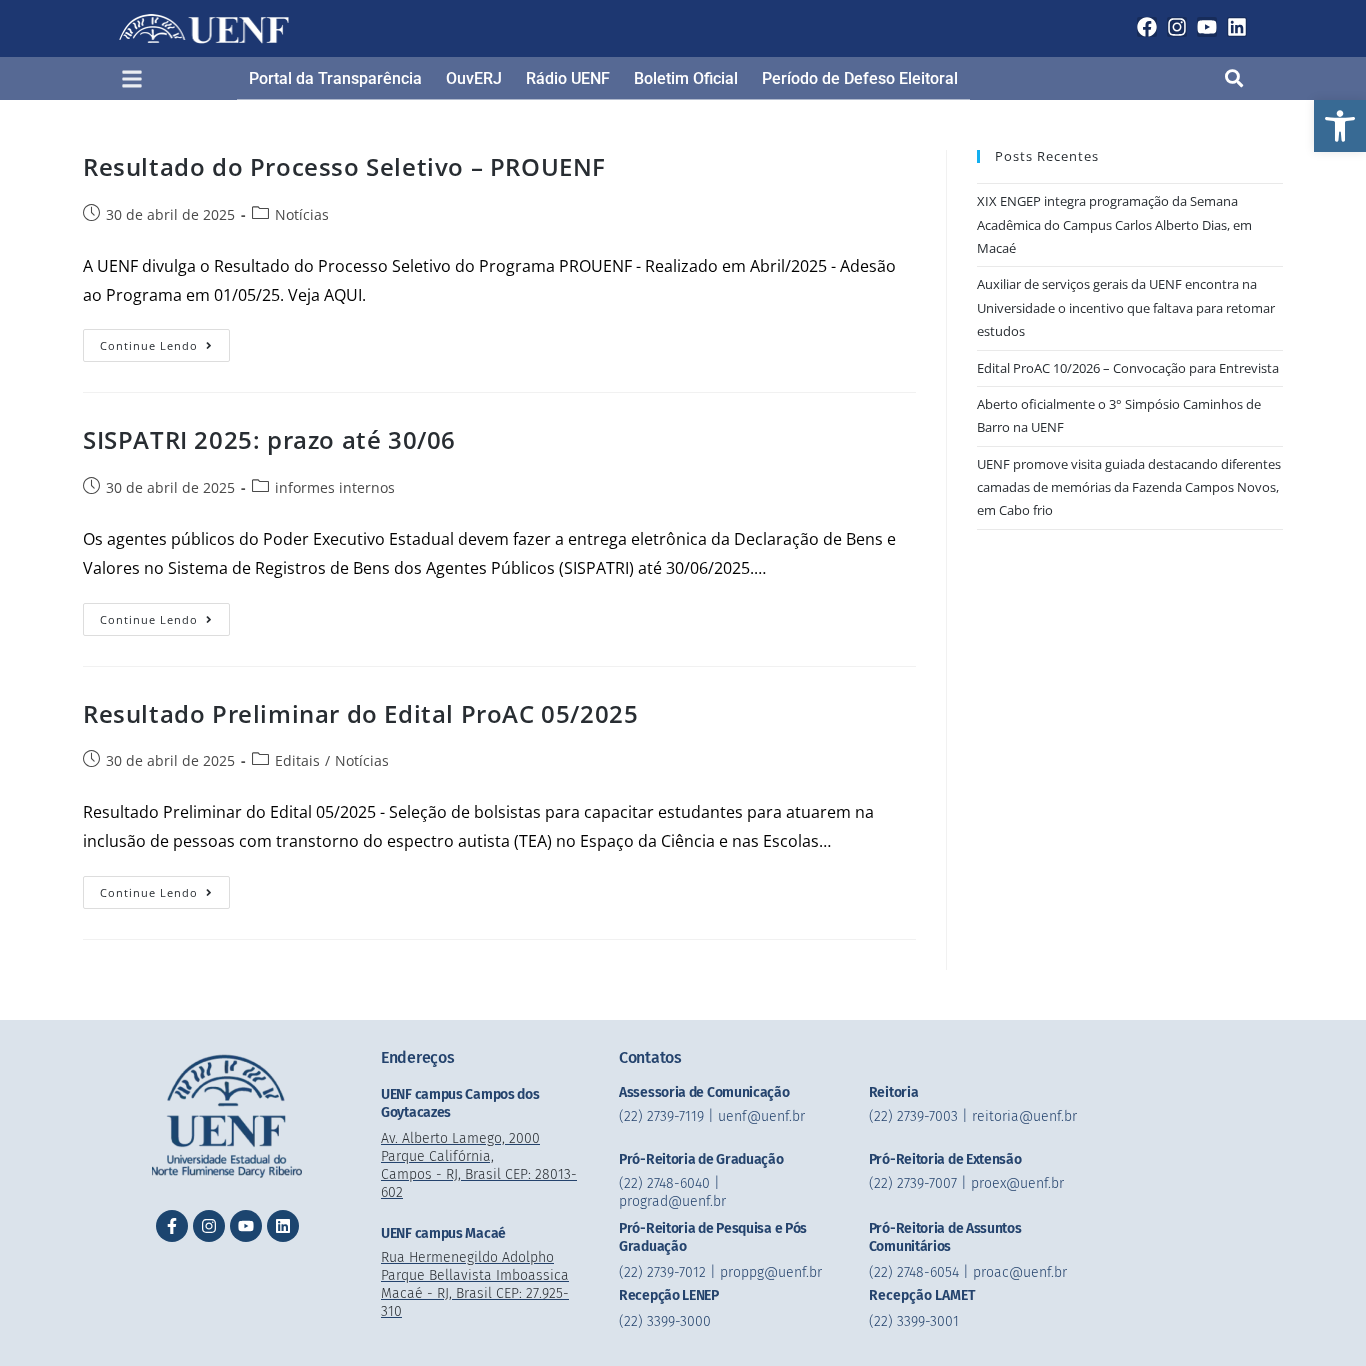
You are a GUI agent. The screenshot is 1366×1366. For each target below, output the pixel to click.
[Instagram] (1177, 27)
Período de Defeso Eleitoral (860, 78)
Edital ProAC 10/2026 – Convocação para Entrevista (1128, 368)
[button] (1340, 126)
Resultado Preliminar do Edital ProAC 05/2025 (360, 713)
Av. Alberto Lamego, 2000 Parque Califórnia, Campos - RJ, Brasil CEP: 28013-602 (479, 1165)
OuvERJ (474, 78)
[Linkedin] (1237, 27)
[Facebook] (1147, 27)
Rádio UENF (568, 78)
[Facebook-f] (172, 1226)
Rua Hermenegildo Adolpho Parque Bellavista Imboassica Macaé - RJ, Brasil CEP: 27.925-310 (475, 1284)
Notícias (302, 214)
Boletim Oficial (686, 78)
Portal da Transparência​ (335, 78)
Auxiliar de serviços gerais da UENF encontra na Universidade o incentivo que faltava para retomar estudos (1126, 307)
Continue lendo (165, 341)
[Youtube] (1207, 27)
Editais (297, 760)
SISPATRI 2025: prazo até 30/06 (269, 439)
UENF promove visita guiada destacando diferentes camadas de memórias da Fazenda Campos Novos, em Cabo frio (1129, 487)
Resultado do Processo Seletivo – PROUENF (344, 166)
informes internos (335, 487)
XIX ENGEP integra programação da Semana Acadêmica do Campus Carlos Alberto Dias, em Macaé (1114, 224)
